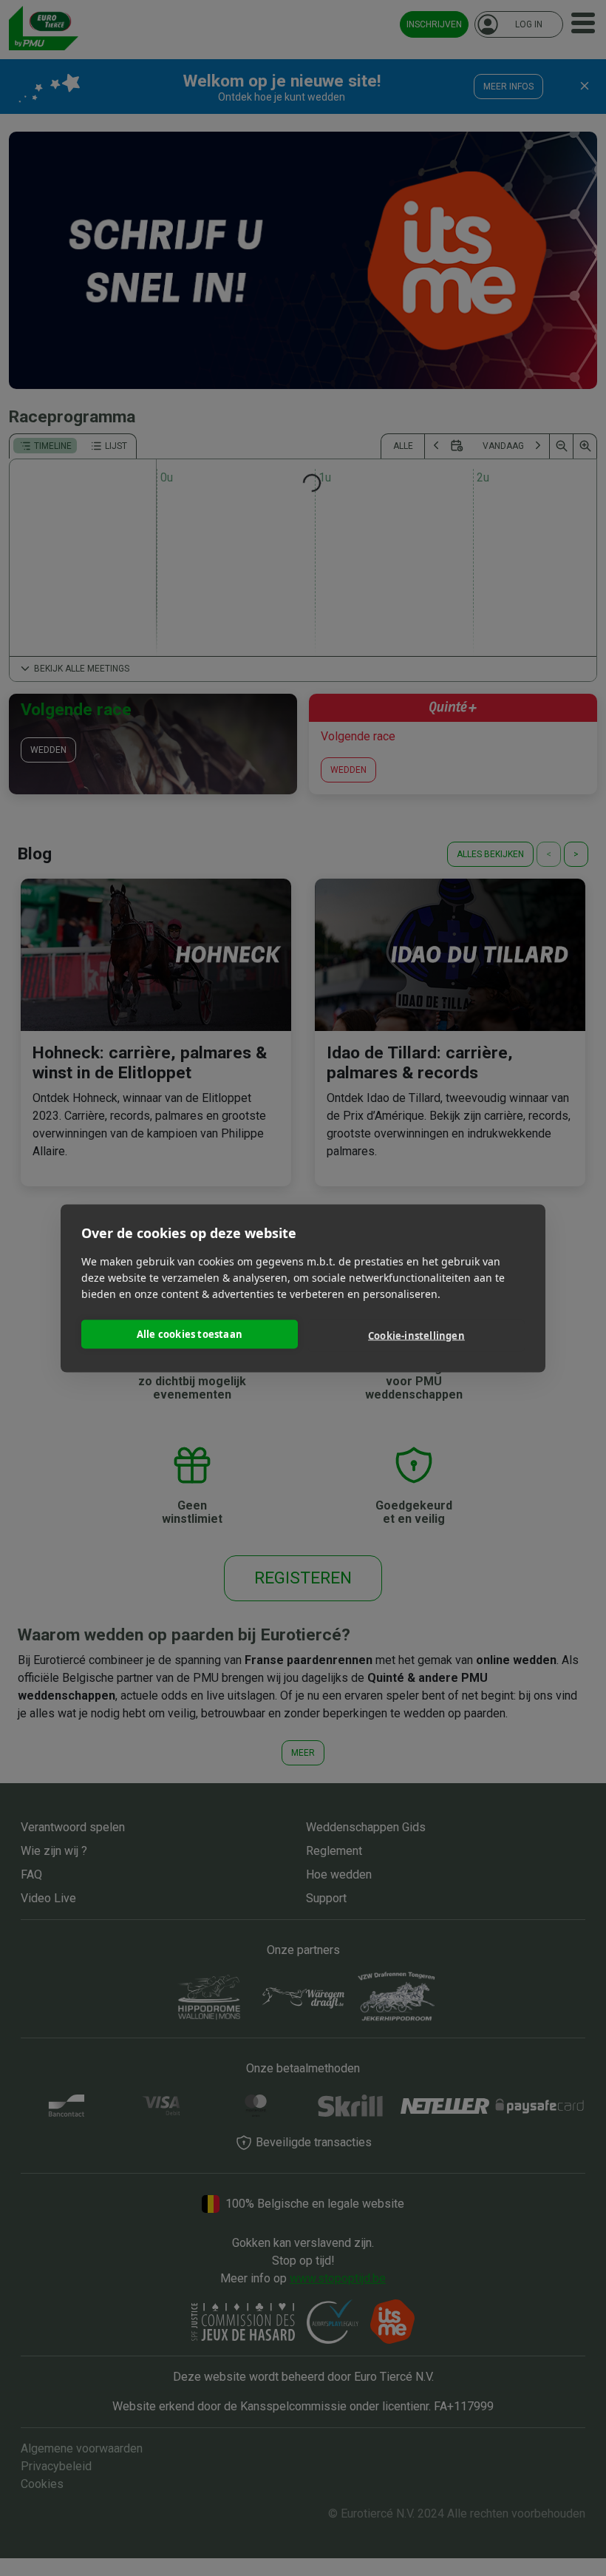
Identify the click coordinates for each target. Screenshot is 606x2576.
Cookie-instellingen (416, 1336)
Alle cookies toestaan (190, 1334)
